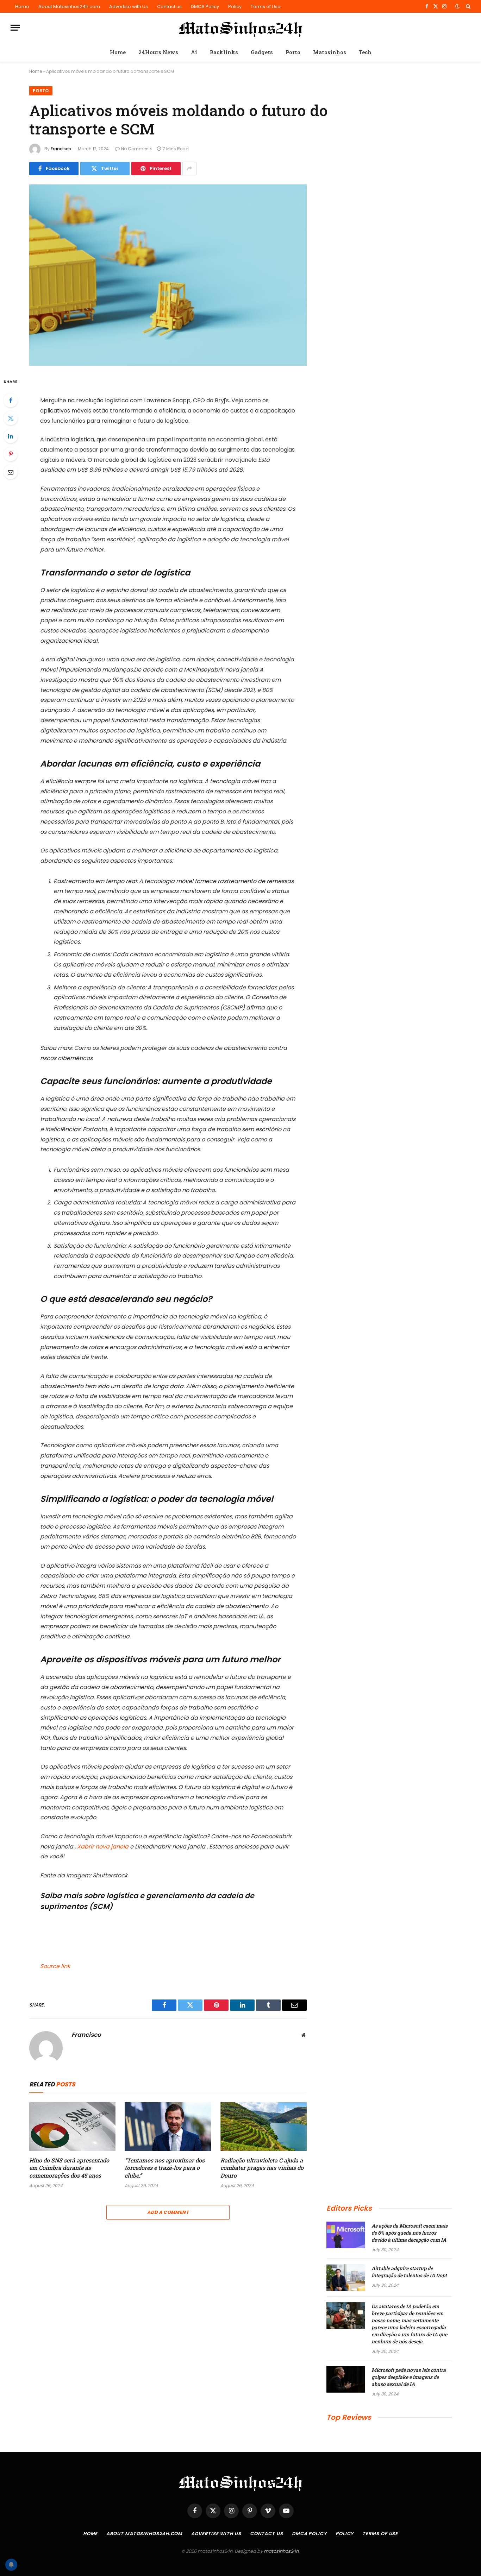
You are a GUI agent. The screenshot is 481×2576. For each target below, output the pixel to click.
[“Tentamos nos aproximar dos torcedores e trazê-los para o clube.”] (168, 2127)
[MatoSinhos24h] (241, 28)
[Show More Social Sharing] (189, 169)
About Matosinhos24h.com (69, 7)
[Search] (467, 6)
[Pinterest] (11, 454)
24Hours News (158, 52)
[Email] (11, 472)
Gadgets (262, 52)
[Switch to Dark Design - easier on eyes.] (457, 6)
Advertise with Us (129, 7)
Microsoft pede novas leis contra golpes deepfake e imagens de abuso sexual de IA (409, 2377)
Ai (194, 52)
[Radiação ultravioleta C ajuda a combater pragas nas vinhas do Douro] (264, 2127)
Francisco (61, 149)
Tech (365, 52)
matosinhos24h (281, 2551)
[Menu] (15, 28)
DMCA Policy (205, 7)
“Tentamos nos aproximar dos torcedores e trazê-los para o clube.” (165, 2168)
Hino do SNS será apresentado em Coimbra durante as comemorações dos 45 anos (69, 2168)
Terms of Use (266, 7)
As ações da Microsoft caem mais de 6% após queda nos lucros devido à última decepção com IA (410, 2233)
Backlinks (224, 52)
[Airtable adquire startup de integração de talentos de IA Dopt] (346, 2278)
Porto (293, 52)
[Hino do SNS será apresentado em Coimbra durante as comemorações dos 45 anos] (72, 2127)
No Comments (137, 149)
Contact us (169, 7)
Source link (55, 1966)
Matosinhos (330, 52)
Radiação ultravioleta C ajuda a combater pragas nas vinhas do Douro (262, 2168)
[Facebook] (11, 400)
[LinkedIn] (11, 436)
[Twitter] (11, 418)
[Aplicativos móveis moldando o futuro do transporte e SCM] (168, 275)
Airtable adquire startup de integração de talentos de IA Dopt (409, 2272)
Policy (235, 7)
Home (22, 7)
